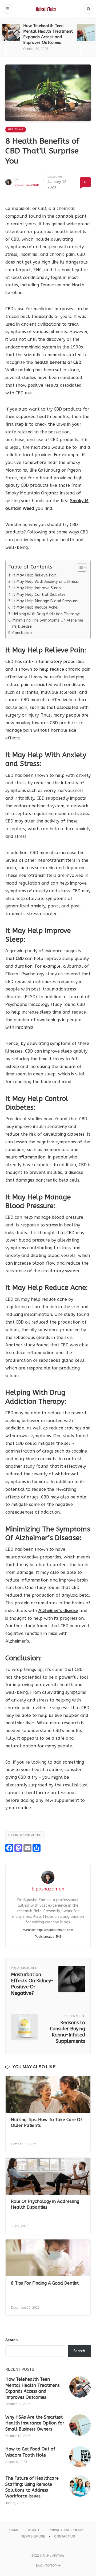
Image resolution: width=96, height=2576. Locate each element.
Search (12, 2340)
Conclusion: (22, 633)
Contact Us (65, 2536)
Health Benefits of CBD (25, 1835)
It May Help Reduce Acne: (35, 607)
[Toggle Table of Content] (79, 567)
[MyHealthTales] (48, 9)
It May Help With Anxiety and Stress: (46, 582)
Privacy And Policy (66, 2530)
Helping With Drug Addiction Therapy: (46, 614)
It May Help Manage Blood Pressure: (45, 601)
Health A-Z (16, 129)
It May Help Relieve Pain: (35, 575)
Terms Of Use (33, 2536)
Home (14, 2530)
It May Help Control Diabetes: (39, 595)
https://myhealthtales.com (55, 1930)
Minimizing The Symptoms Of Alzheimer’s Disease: (48, 623)
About (34, 2530)
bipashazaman (27, 184)
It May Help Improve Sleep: (37, 588)
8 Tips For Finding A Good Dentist (45, 2283)
